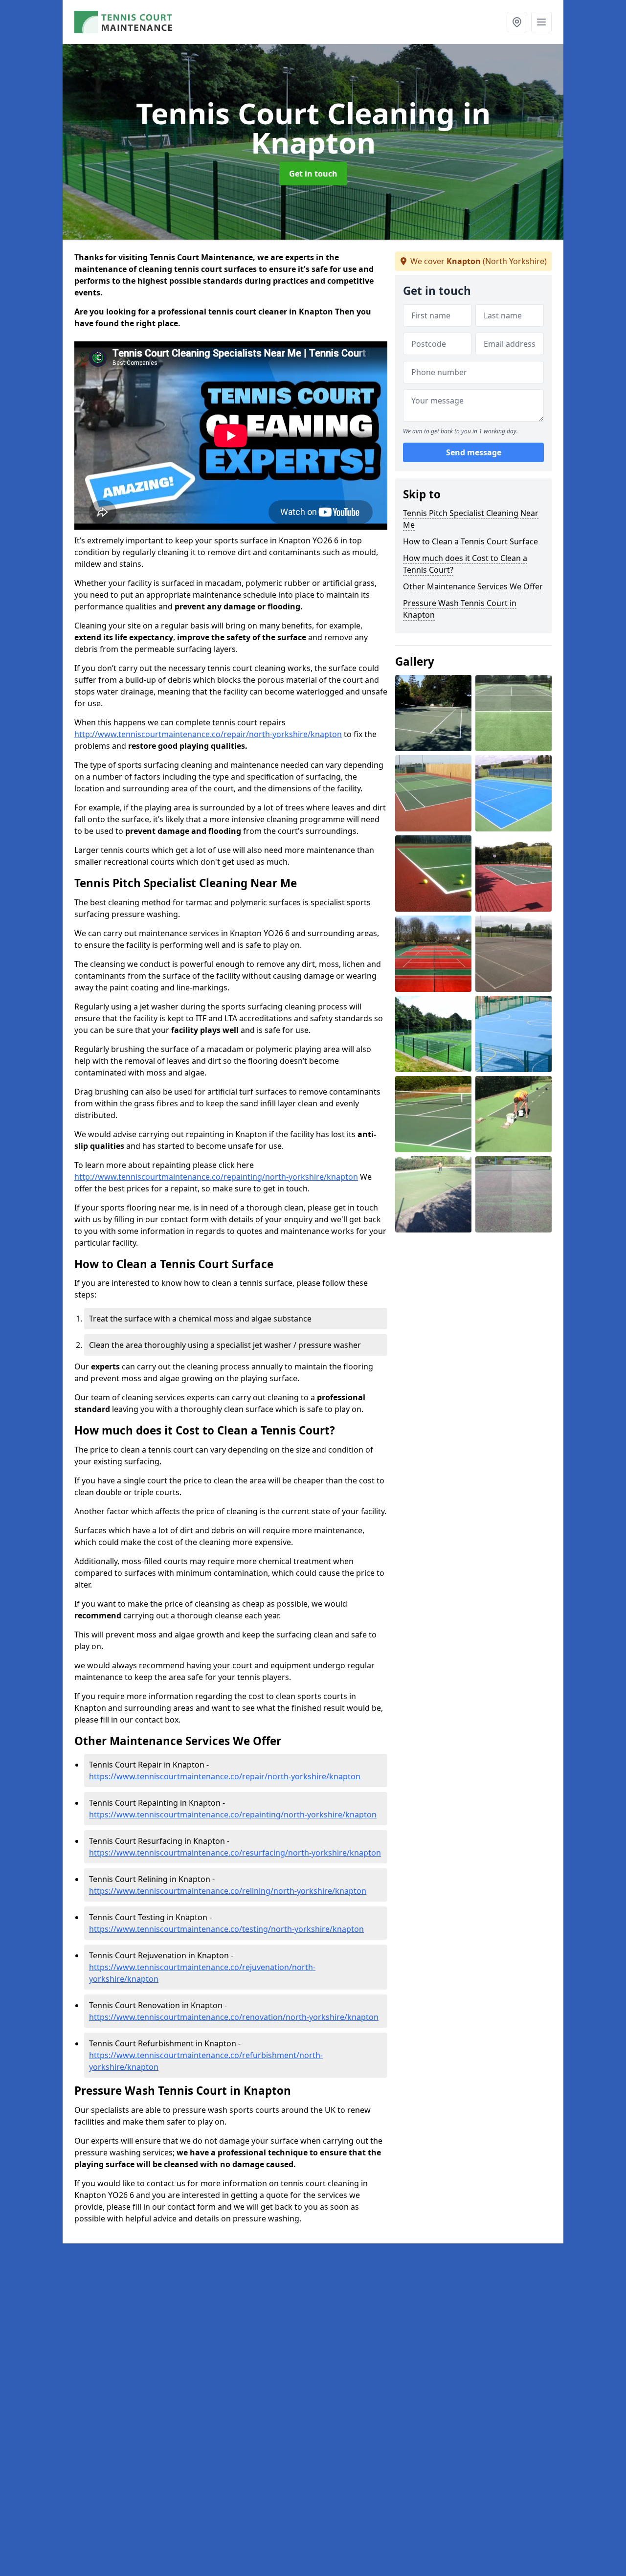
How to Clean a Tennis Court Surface (470, 541)
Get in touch (313, 174)
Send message (474, 452)
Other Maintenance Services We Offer (473, 586)
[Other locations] (517, 22)
